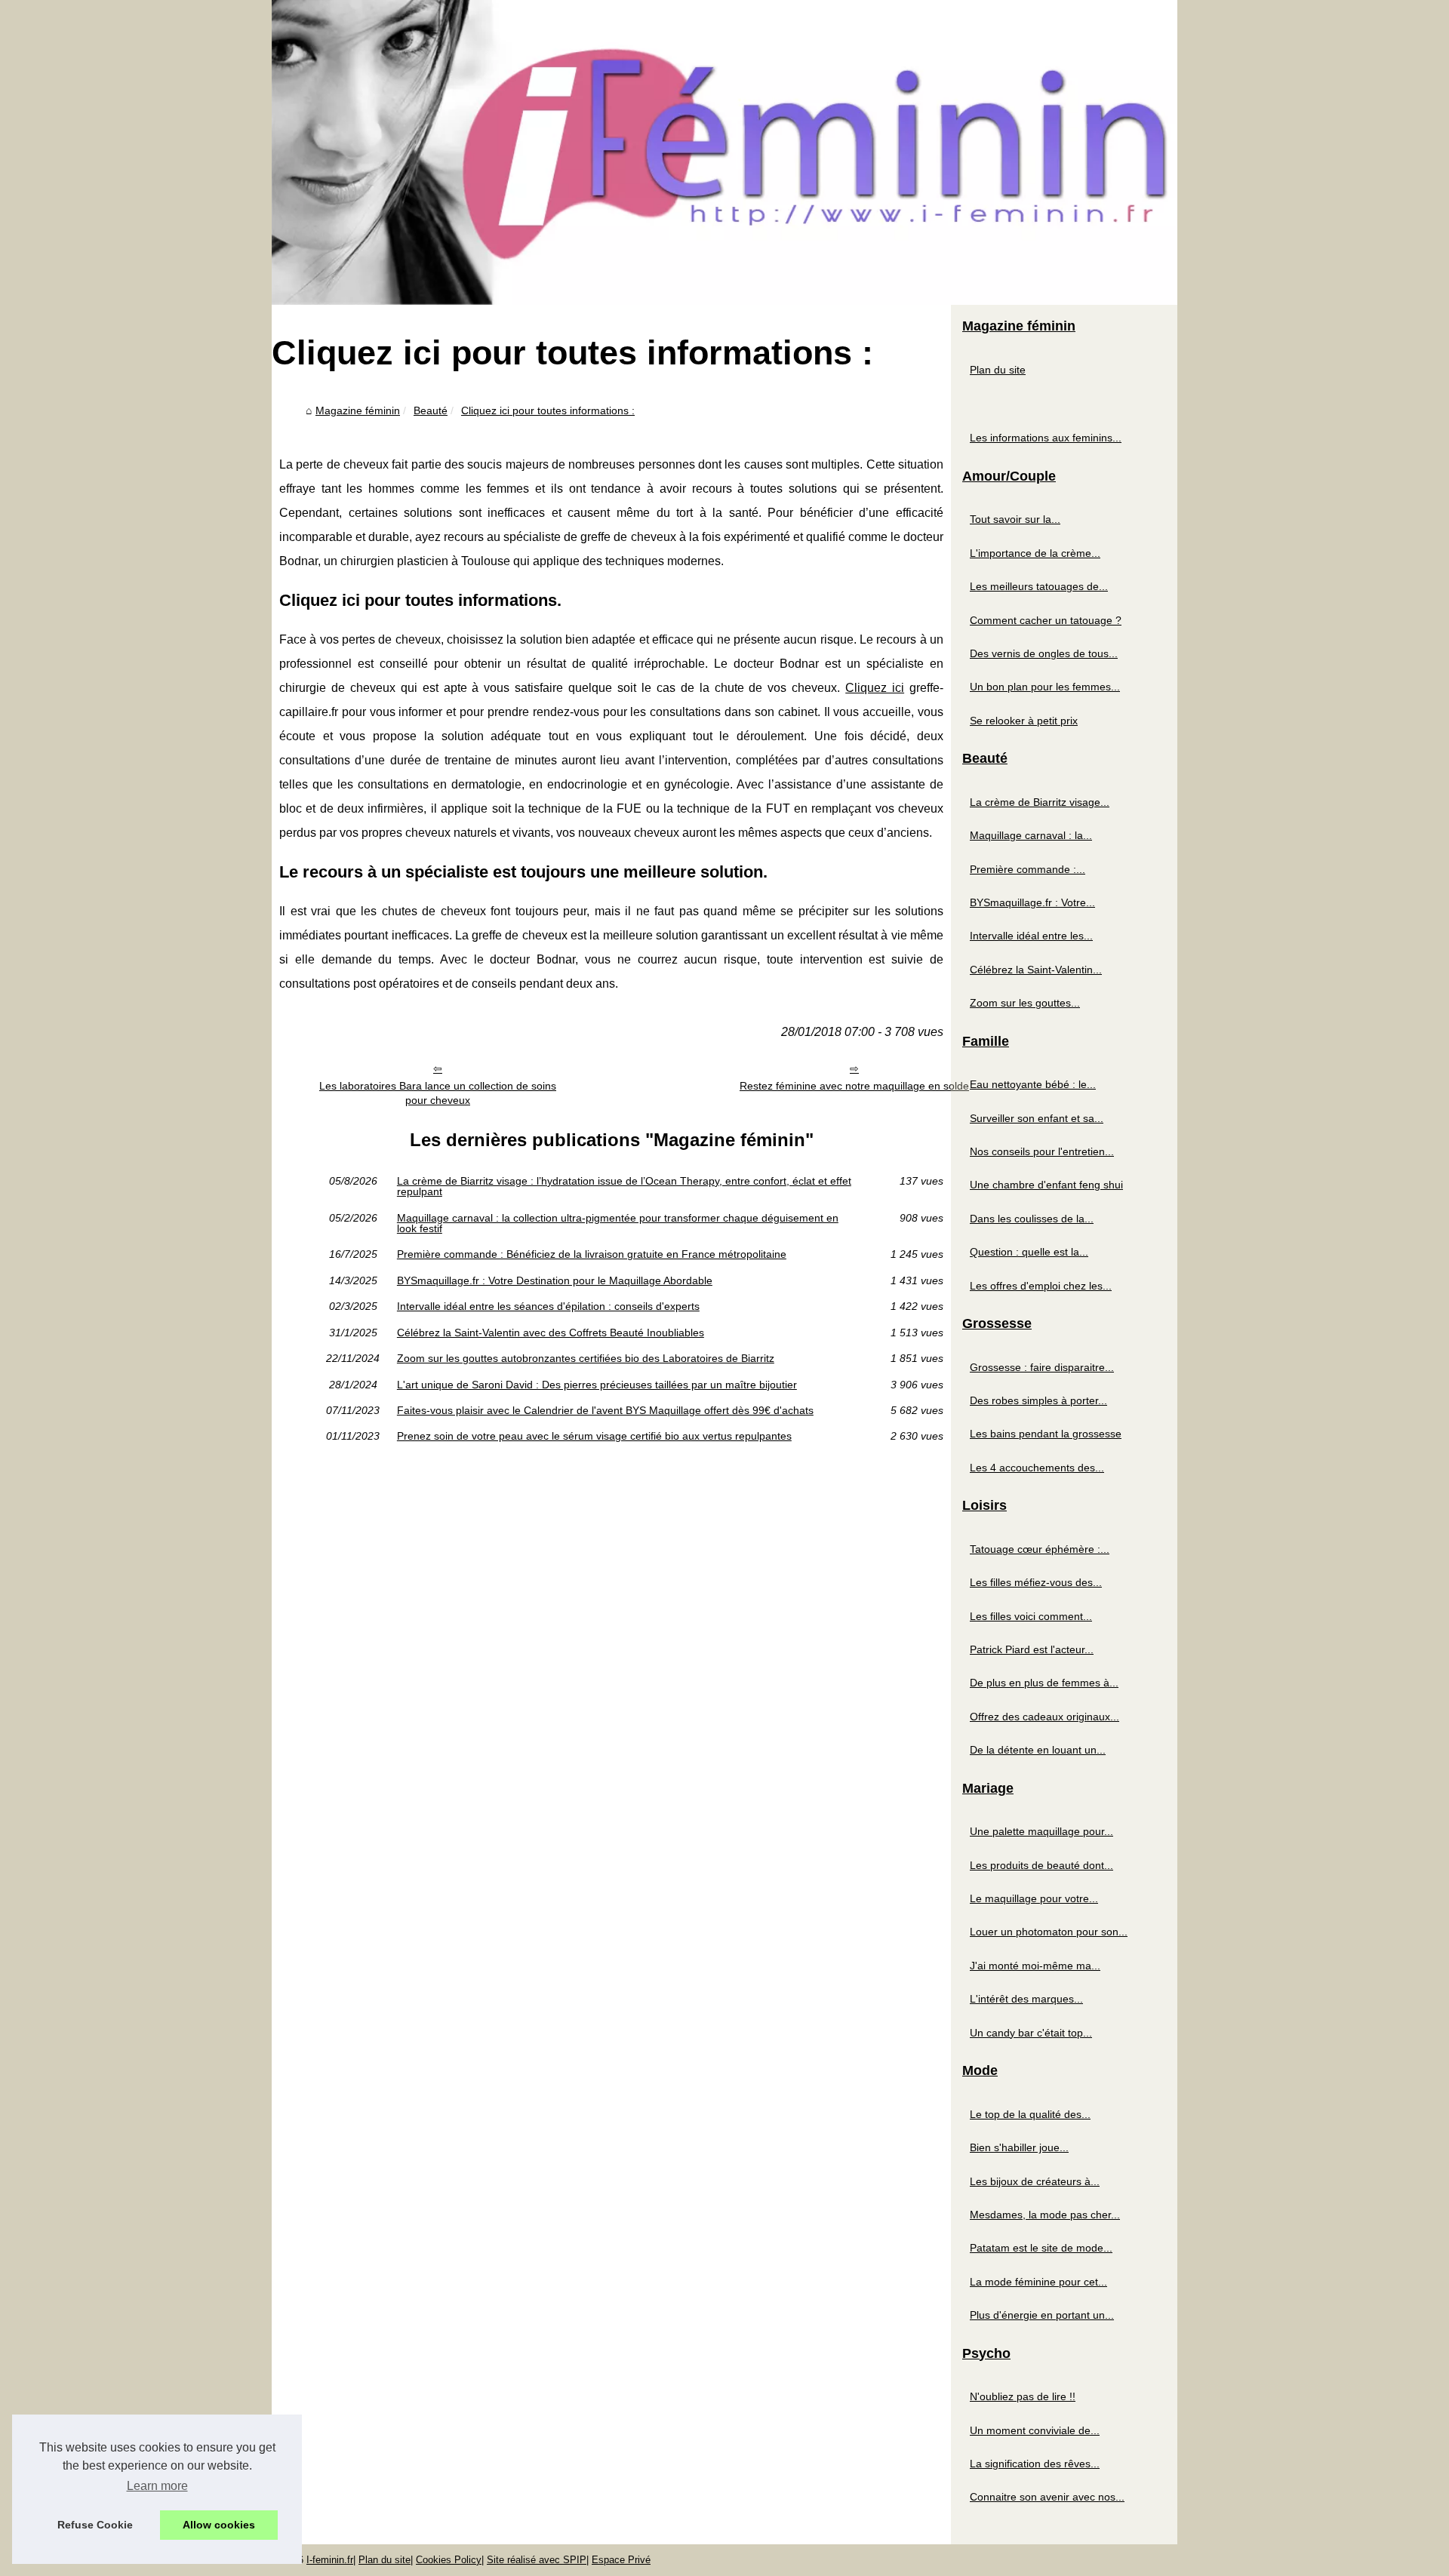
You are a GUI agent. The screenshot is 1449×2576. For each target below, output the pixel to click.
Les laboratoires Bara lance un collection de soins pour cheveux (438, 1093)
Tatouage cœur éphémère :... (1040, 1549)
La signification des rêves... (1035, 2464)
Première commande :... (1028, 869)
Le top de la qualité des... (1030, 2114)
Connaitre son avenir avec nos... (1047, 2497)
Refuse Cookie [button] (95, 2525)
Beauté (431, 410)
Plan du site (998, 370)
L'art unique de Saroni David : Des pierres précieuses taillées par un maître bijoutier (597, 1385)
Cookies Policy (449, 2560)
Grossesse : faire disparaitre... (1042, 1367)
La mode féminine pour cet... (1038, 2282)
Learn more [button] (157, 2486)
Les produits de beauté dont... (1041, 1865)
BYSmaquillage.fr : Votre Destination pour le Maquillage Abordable (555, 1280)
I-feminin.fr (330, 2560)
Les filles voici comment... (1031, 1616)
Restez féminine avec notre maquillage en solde (854, 1086)
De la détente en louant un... (1038, 1750)
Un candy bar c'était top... (1031, 2033)
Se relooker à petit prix (1024, 721)
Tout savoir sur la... (1015, 519)
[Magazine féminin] (724, 152)
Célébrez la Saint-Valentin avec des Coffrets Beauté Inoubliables (551, 1333)
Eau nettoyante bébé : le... (1033, 1084)
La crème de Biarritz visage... (1040, 802)
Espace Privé (621, 2560)
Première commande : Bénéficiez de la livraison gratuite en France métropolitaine (592, 1254)
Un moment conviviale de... (1035, 2430)
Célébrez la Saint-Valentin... (1036, 970)
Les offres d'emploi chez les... (1041, 1286)
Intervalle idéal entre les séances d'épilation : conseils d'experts (548, 1306)
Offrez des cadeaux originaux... (1044, 1717)
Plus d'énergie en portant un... (1042, 2315)
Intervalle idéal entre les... (1031, 936)
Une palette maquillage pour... (1041, 1831)
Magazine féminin (358, 410)
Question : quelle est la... (1029, 1252)
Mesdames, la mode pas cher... (1045, 2215)
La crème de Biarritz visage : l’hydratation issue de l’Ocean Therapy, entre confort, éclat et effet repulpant (624, 1187)
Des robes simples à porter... (1038, 1400)
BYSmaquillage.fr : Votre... (1032, 902)
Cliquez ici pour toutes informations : (548, 410)
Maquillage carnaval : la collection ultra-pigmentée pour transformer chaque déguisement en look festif (618, 1223)
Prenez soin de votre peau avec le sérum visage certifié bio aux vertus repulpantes (594, 1436)
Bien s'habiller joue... (1019, 2147)
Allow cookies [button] (219, 2525)
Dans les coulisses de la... (1032, 1219)
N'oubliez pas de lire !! (1023, 2396)
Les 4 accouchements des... (1037, 1468)
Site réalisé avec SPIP (537, 2560)
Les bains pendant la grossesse (1046, 1434)
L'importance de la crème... (1035, 553)
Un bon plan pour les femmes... (1045, 687)
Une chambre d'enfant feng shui (1046, 1185)
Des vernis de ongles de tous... (1044, 653)
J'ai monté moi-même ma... (1035, 1966)
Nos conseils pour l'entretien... (1042, 1151)
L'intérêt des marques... (1026, 1999)
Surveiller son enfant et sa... (1037, 1118)
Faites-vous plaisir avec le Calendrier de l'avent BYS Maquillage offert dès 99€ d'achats (605, 1410)
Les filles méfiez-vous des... (1036, 1582)
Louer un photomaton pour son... (1049, 1932)
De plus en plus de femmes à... (1044, 1683)
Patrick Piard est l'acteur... (1032, 1649)
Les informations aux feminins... (1046, 438)
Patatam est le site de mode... (1041, 2248)
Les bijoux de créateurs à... (1035, 2181)
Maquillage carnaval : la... (1031, 835)
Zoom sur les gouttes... (1025, 1003)
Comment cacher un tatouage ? (1046, 620)
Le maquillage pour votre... (1034, 1898)
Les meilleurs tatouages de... (1039, 586)
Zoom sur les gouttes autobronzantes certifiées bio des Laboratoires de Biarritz (586, 1358)
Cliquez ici (875, 688)
